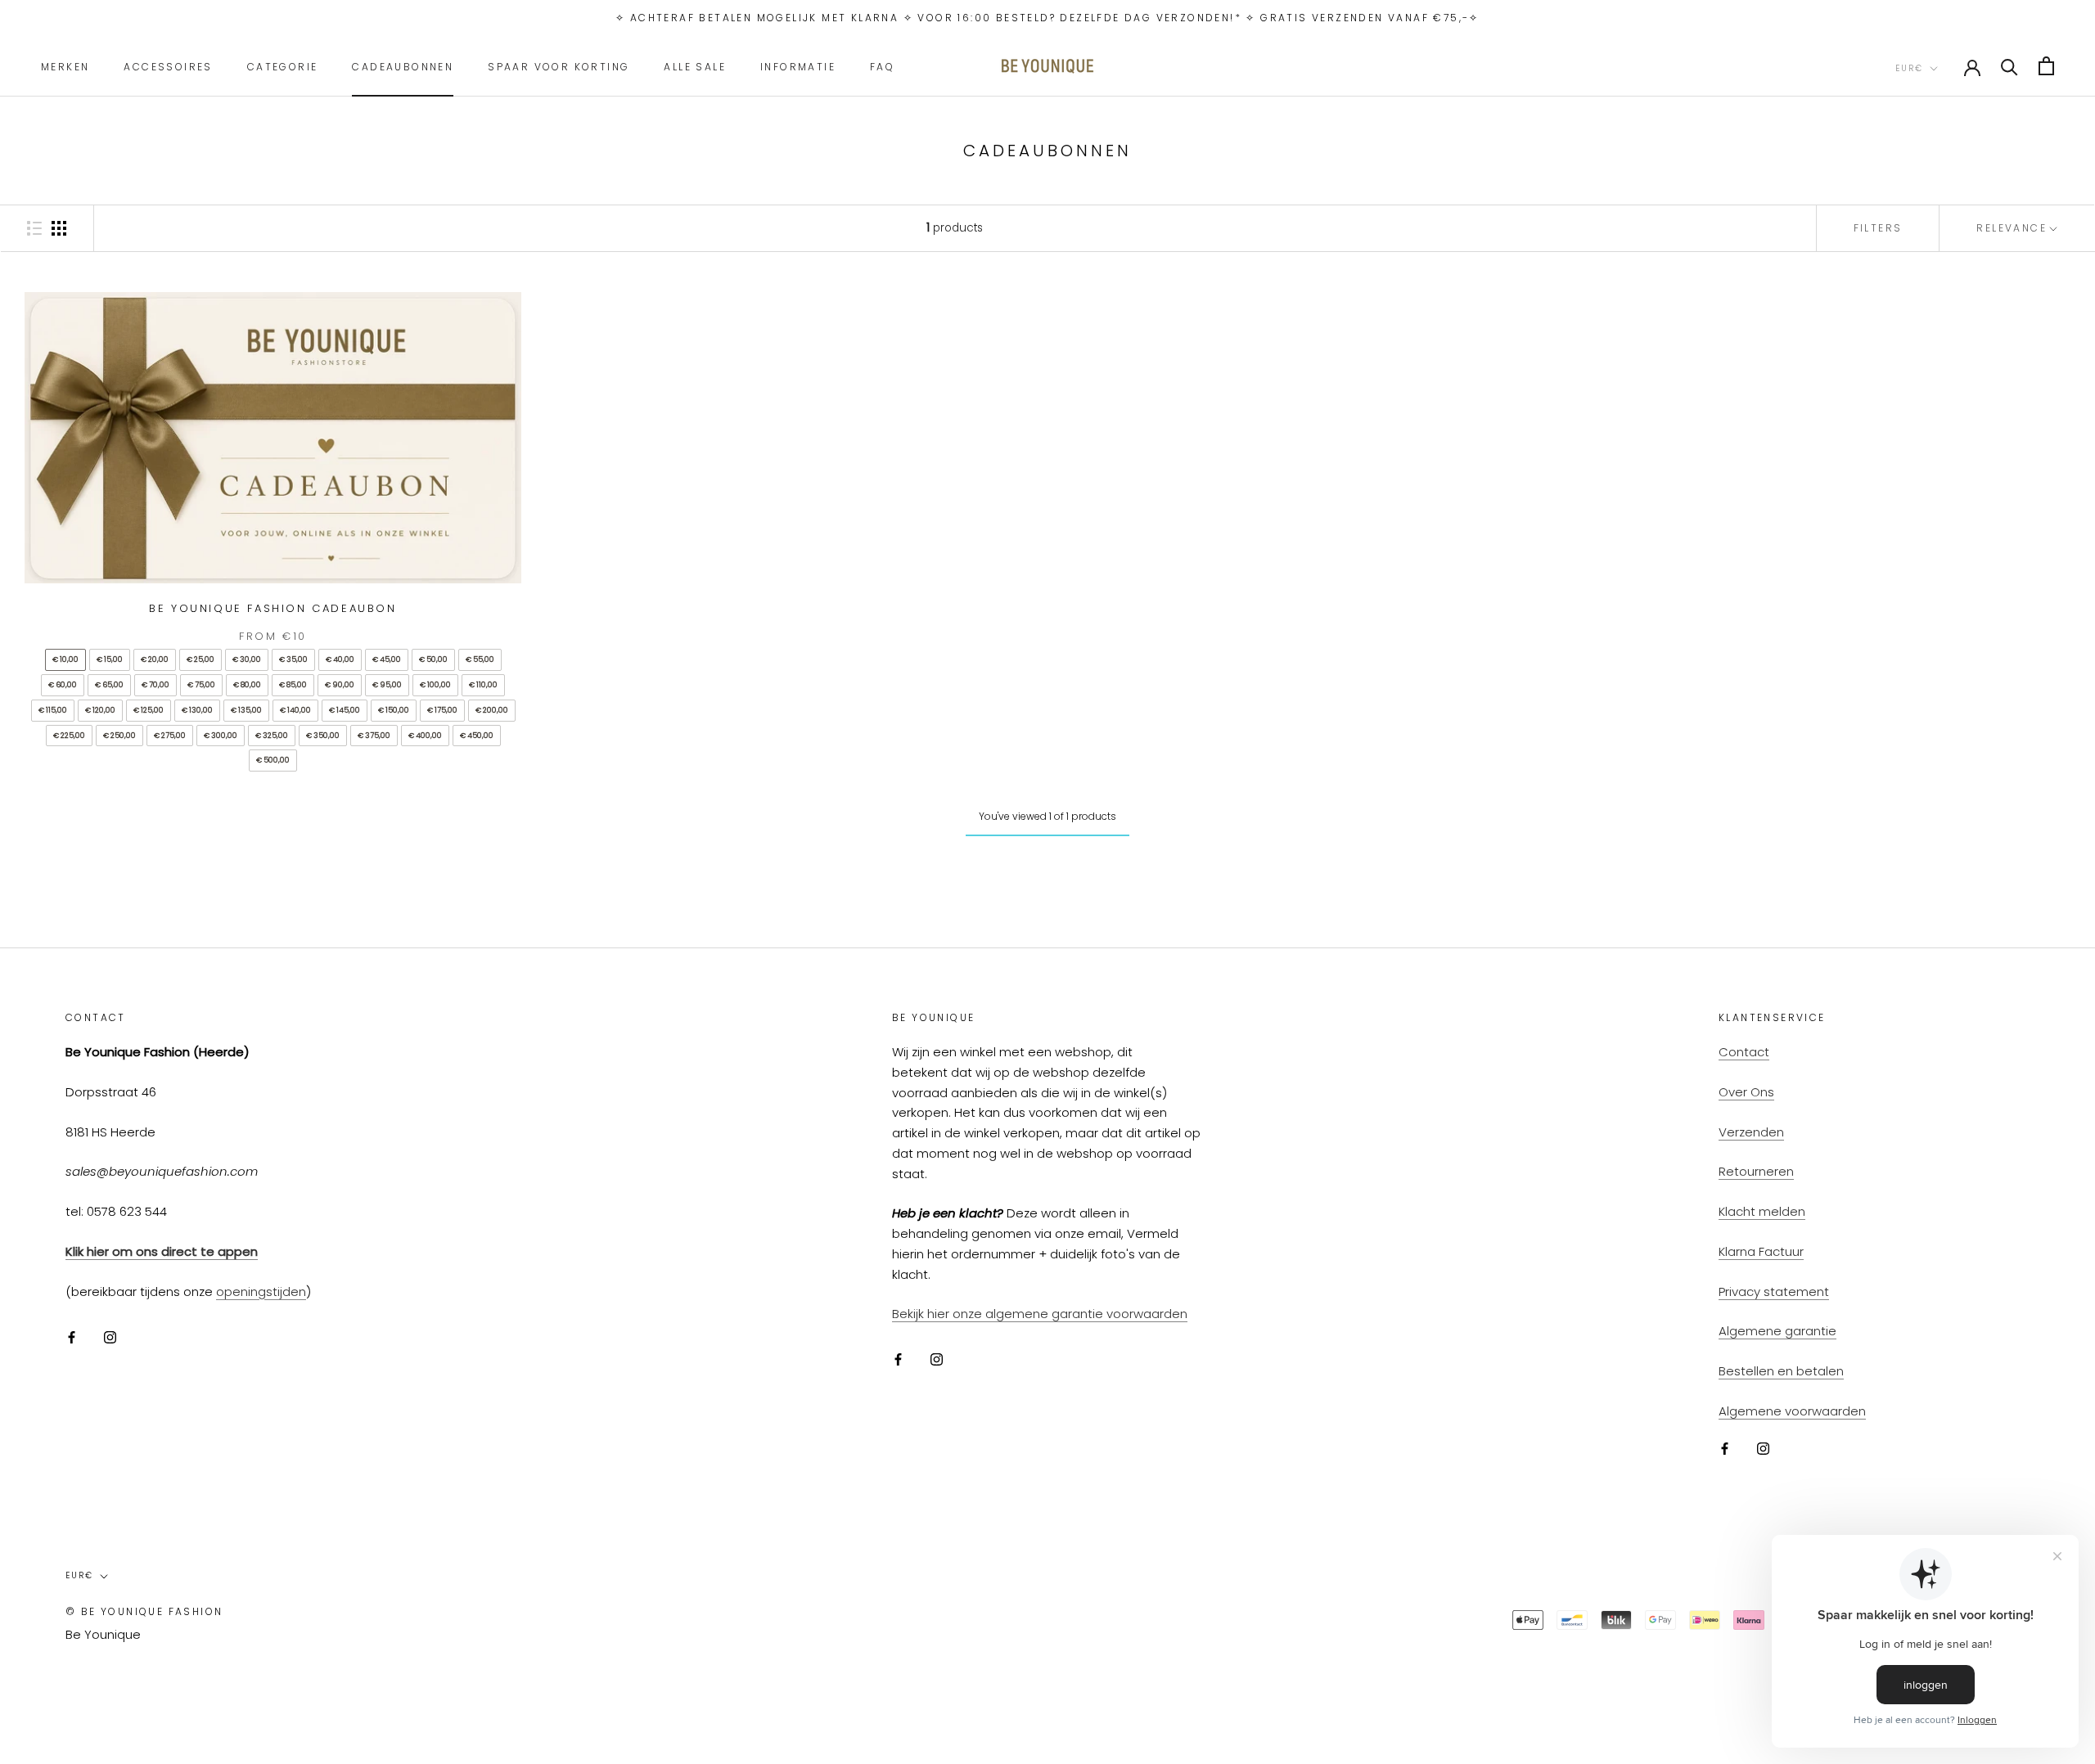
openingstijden (261, 1291)
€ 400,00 (425, 736)
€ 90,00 (340, 685)
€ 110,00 (483, 685)
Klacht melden (1762, 1211)
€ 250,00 (119, 736)
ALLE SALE (695, 66)
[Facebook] (72, 1336)
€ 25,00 (200, 659)
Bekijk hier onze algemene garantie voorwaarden (1040, 1314)
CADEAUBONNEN (403, 66)
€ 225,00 (69, 736)
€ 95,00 (387, 685)
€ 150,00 (394, 710)
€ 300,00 (221, 736)
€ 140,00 (295, 710)
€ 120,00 (100, 710)
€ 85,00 (293, 685)
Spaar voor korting (559, 66)
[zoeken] (2009, 66)
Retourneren (1756, 1171)
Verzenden (1751, 1132)
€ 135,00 (246, 710)
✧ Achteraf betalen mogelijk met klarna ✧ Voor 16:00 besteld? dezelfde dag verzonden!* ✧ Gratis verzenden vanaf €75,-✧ (1047, 18)
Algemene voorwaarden (1792, 1411)
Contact (1744, 1052)
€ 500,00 (273, 760)
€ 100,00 (435, 685)
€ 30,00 (247, 659)
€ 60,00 (63, 685)
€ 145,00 (345, 710)
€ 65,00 (109, 685)
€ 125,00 (149, 710)
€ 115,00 (53, 710)
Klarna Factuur (1761, 1251)
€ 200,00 (492, 710)
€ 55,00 (480, 659)
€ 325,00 (272, 736)
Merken (65, 66)
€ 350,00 (323, 736)
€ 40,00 (340, 659)
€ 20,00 (155, 659)
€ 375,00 (374, 736)
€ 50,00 (433, 659)
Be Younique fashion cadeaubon (273, 608)
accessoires (168, 66)
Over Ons (1746, 1092)
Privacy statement (1774, 1291)
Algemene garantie (1777, 1331)
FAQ (882, 66)
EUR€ (1909, 67)
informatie (798, 66)
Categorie (283, 66)
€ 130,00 (197, 710)
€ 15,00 (110, 659)
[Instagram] (110, 1336)
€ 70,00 (155, 685)
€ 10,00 (65, 659)
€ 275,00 (170, 736)
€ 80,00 (247, 685)
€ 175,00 (442, 710)
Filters (1878, 228)
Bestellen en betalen (1781, 1371)
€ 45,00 (387, 659)
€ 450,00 (477, 736)
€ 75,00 (201, 685)
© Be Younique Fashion (144, 1611)
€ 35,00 (293, 659)
